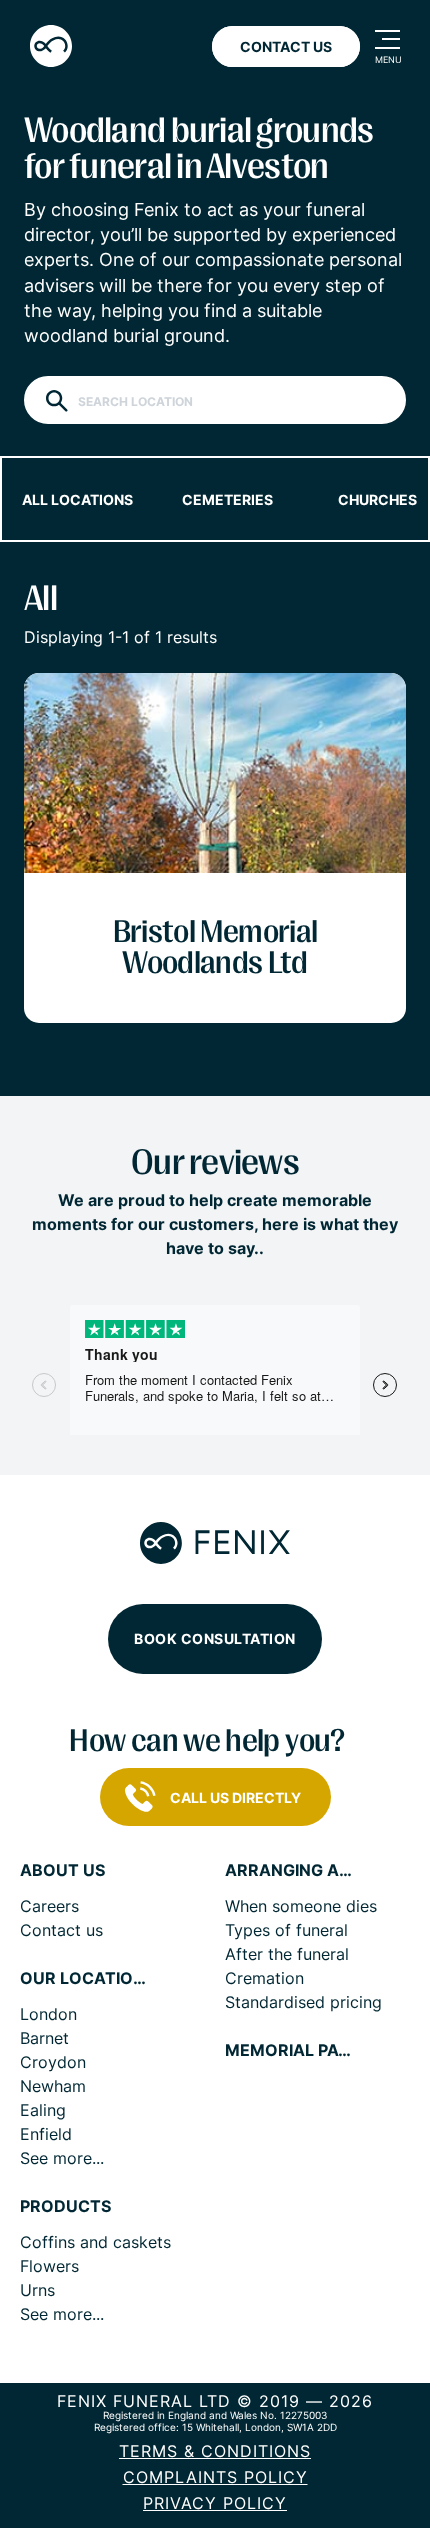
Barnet (44, 2038)
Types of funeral (286, 1930)
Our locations (85, 1978)
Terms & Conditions (215, 2451)
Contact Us (286, 46)
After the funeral (287, 1954)
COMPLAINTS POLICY (215, 2477)
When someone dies (301, 1906)
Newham (53, 2086)
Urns (37, 2290)
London (48, 2014)
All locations (77, 499)
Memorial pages (290, 2050)
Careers (49, 1906)
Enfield (46, 2134)
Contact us (61, 1930)
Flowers (49, 2266)
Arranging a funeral (290, 1870)
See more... (62, 2158)
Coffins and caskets (95, 2242)
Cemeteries (227, 499)
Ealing (43, 2110)
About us (62, 1870)
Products (65, 2206)
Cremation (264, 1978)
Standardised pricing (303, 2002)
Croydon (53, 2062)
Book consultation (215, 1638)
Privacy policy (215, 2503)
